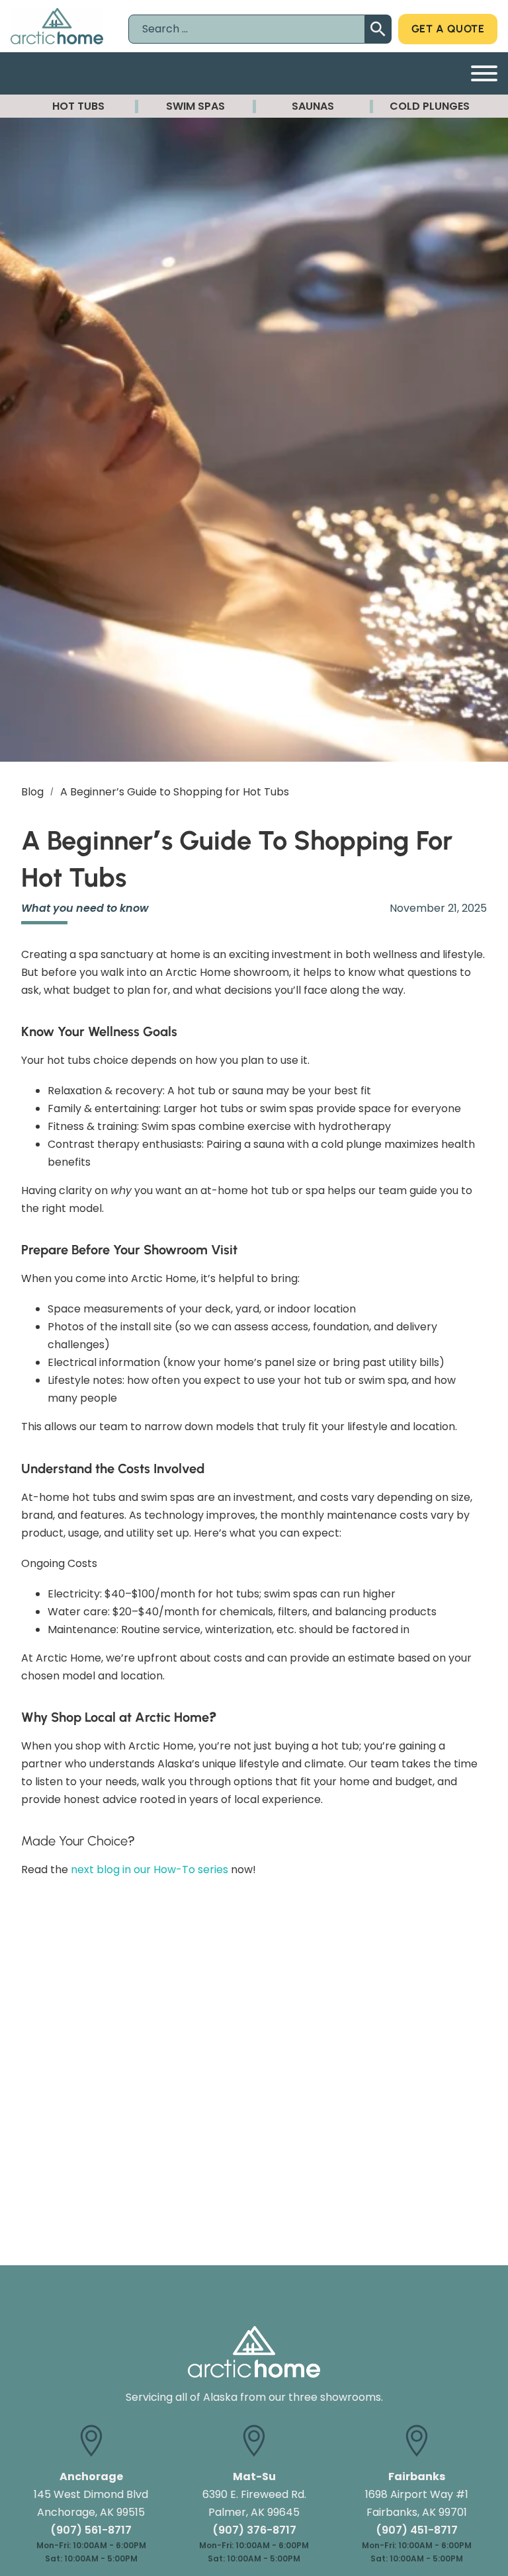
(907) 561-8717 (91, 2530)
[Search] (378, 29)
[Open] (484, 73)
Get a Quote (448, 29)
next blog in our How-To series (149, 1870)
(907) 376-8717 (254, 2530)
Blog (32, 792)
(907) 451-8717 (417, 2530)
